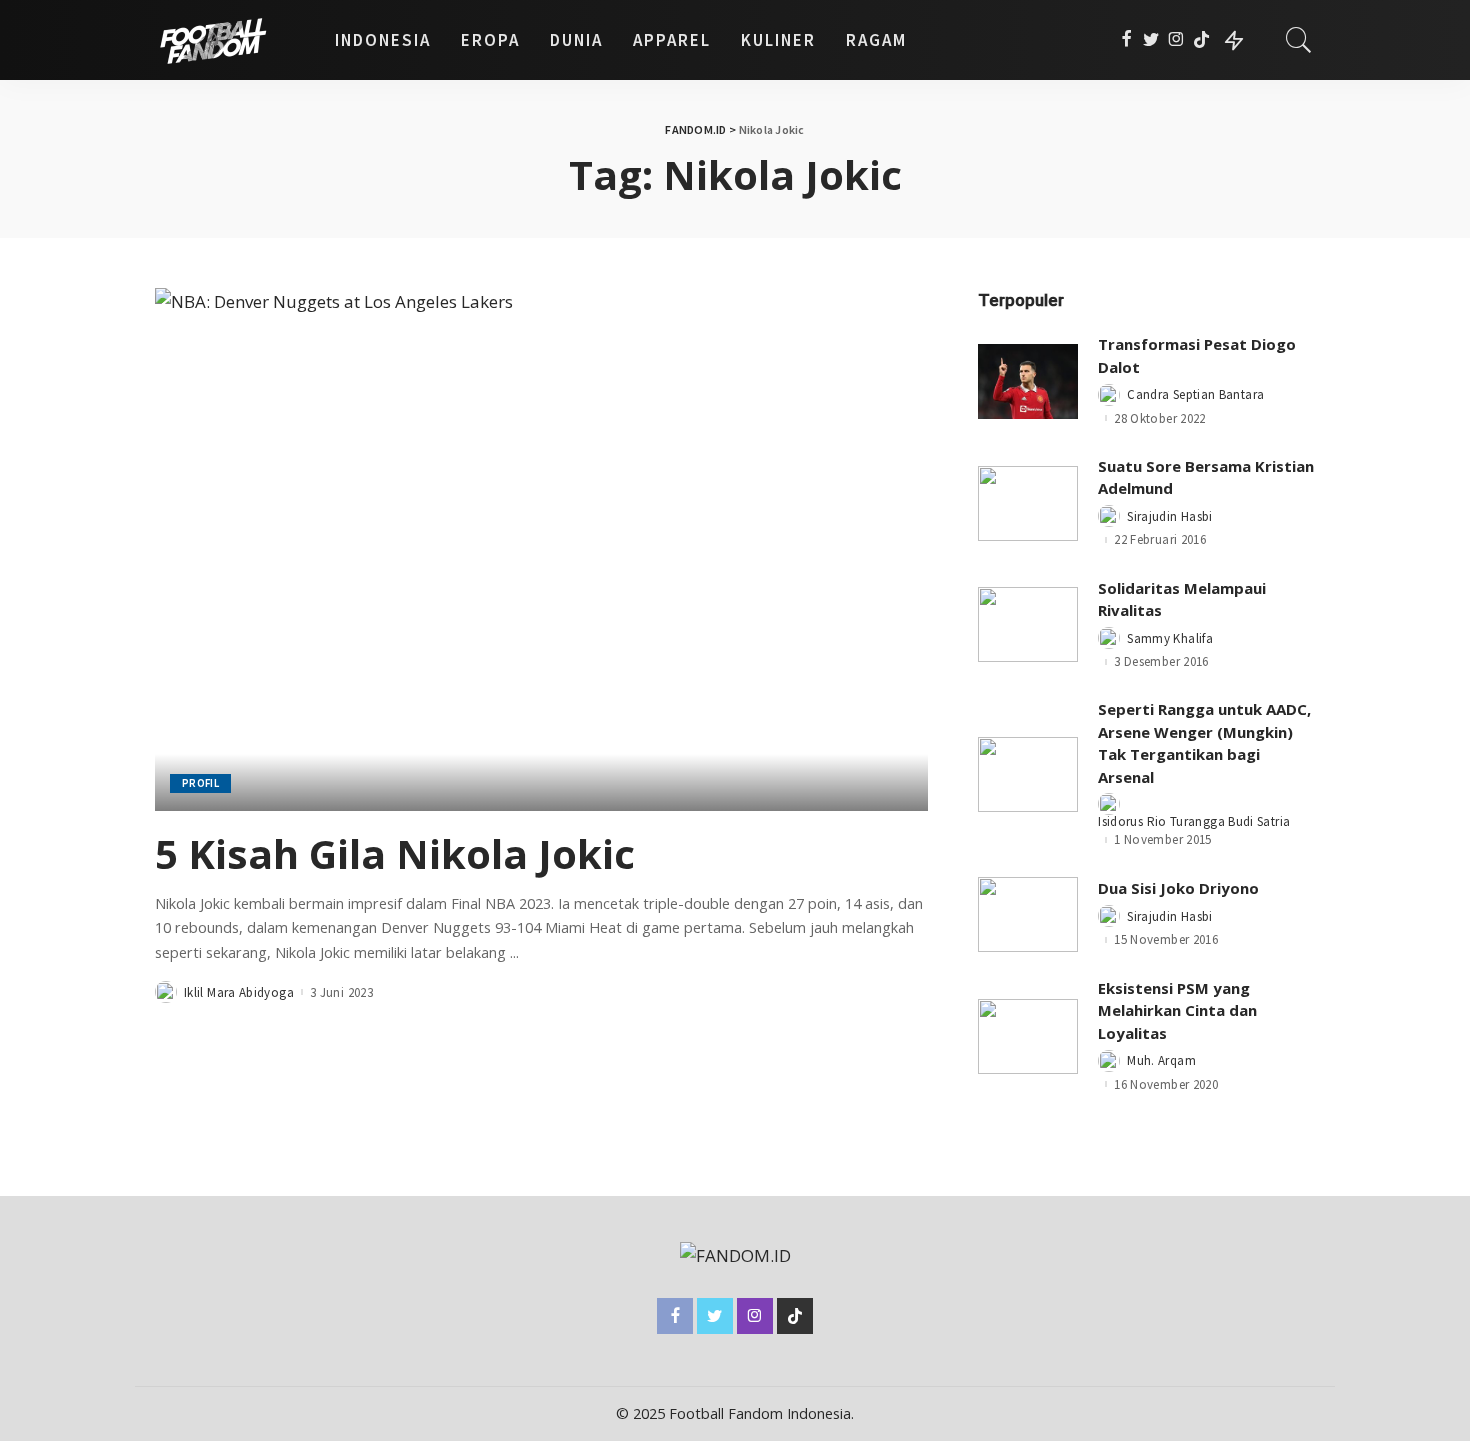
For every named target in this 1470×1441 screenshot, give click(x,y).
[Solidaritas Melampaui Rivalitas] (1028, 624)
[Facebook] (1126, 40)
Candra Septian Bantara (1195, 394)
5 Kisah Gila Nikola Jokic (395, 853)
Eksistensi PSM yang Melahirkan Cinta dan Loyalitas (1177, 1010)
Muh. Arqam (1161, 1060)
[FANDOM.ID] (230, 40)
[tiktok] (1201, 40)
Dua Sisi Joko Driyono (1178, 888)
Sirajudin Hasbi (1169, 516)
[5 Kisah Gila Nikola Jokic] (541, 549)
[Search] (1299, 40)
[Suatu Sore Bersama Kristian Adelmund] (1028, 503)
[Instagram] (1176, 40)
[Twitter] (1151, 40)
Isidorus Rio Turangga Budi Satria (1194, 821)
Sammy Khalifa (1170, 638)
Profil (200, 783)
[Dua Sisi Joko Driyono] (1028, 914)
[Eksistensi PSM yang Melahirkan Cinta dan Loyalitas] (1028, 1036)
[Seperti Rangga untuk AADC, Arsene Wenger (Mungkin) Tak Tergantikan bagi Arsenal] (1028, 774)
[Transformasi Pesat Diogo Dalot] (1028, 381)
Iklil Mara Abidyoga (239, 992)
